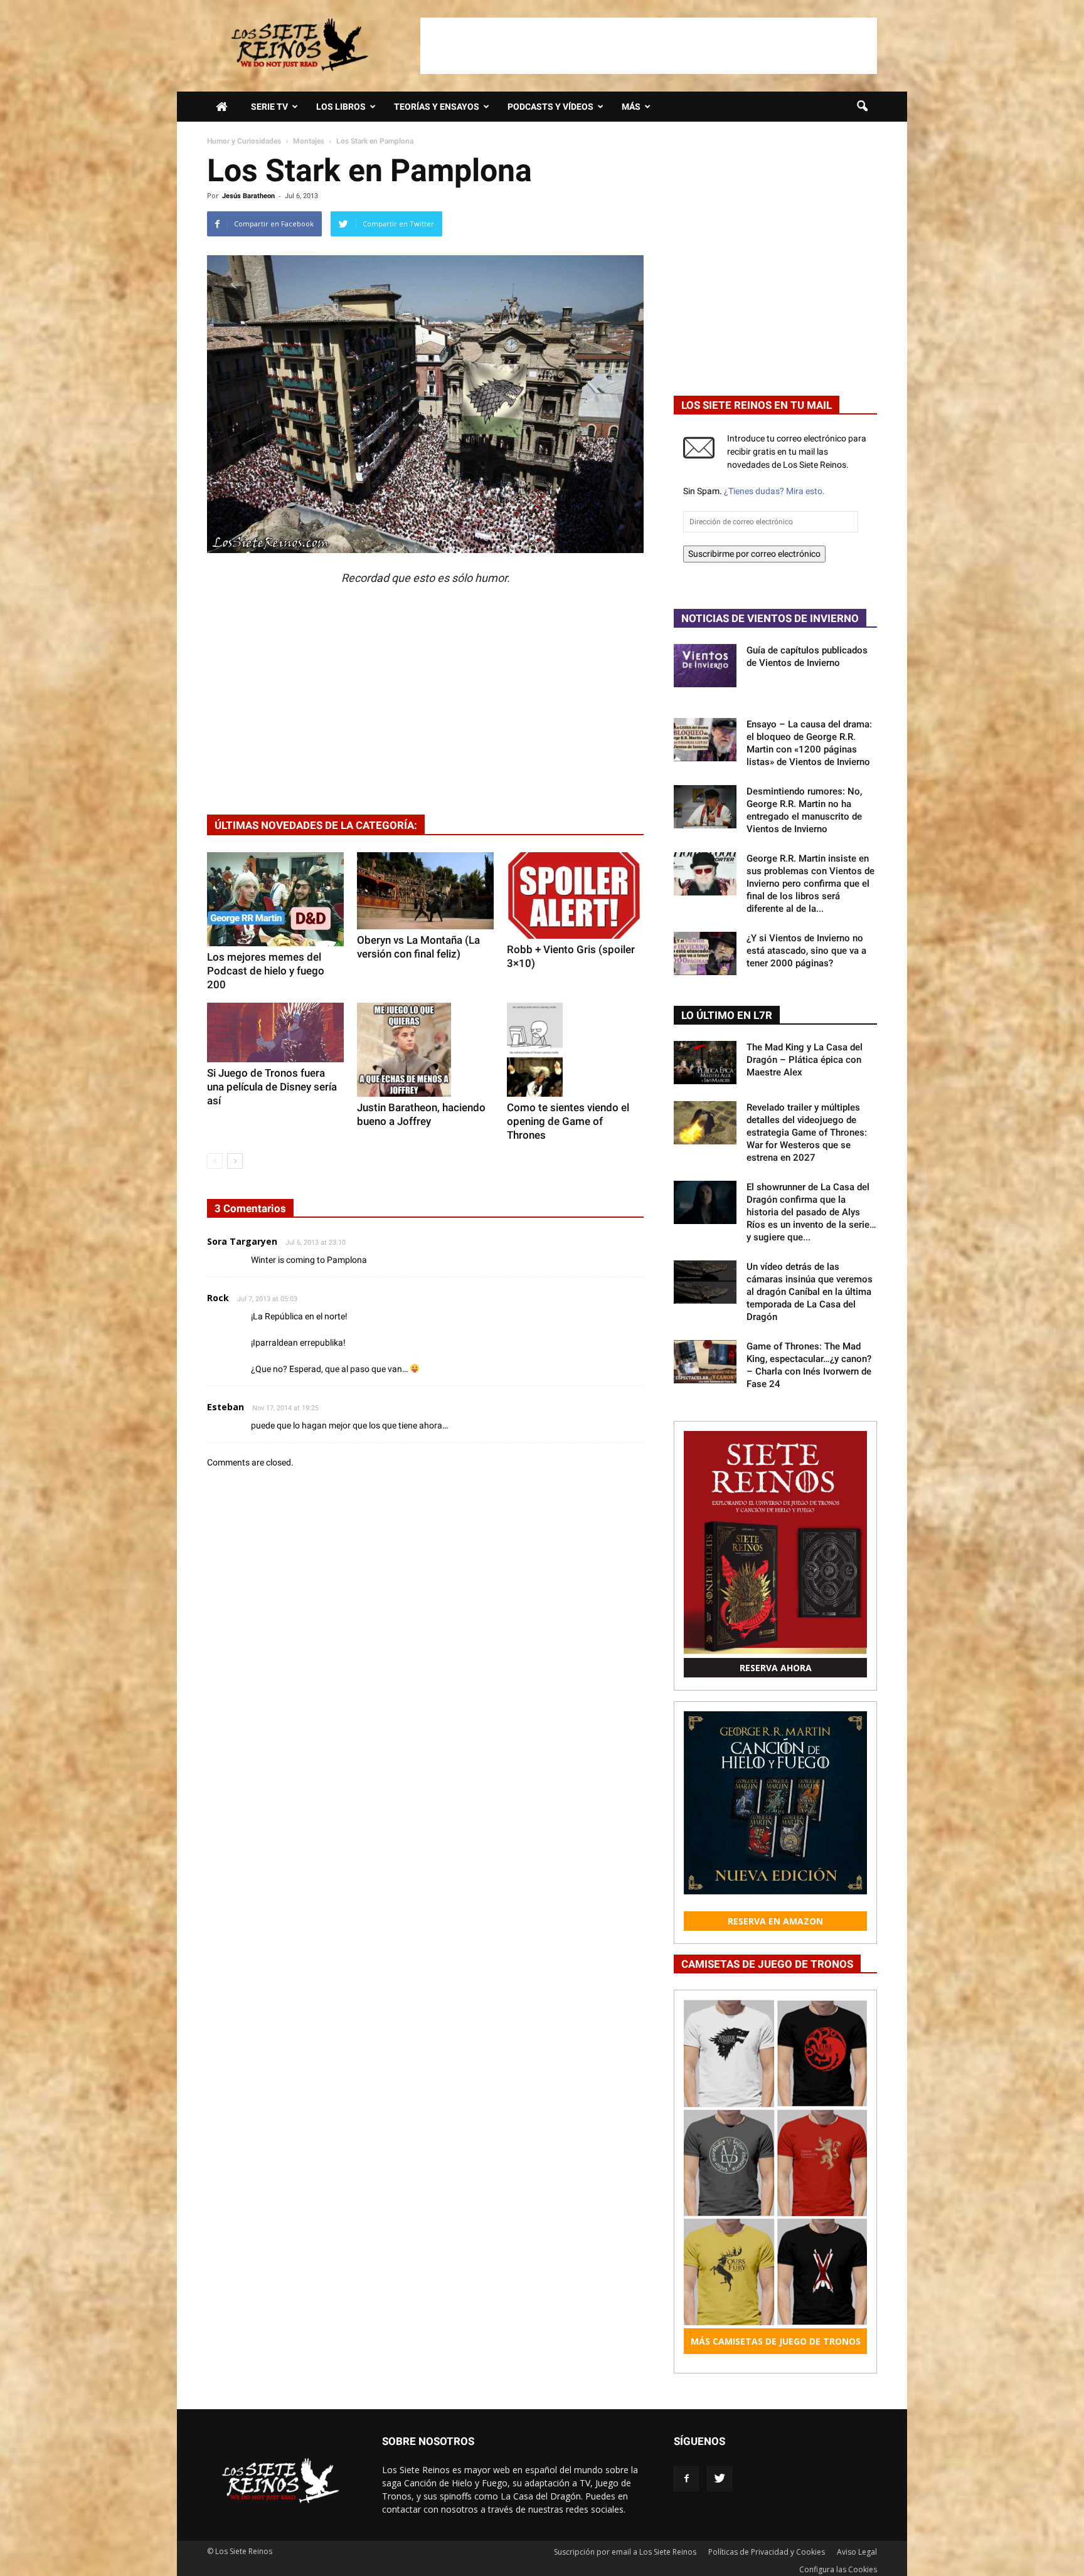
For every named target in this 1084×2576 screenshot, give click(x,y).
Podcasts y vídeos (550, 107)
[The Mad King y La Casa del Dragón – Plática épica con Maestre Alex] (705, 1063)
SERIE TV (269, 107)
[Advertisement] (649, 46)
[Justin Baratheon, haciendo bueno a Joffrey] (425, 1050)
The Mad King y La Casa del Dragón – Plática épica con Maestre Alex (805, 1060)
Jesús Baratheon (248, 196)
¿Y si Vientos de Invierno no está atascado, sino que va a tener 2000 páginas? (806, 951)
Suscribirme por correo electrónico (754, 554)
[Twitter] (720, 2479)
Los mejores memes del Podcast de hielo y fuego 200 (266, 971)
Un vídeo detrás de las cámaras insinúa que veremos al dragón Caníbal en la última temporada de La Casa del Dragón (810, 1292)
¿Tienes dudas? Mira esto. (774, 491)
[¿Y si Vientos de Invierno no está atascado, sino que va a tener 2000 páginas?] (705, 953)
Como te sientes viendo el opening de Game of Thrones (568, 1121)
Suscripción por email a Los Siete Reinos (625, 2552)
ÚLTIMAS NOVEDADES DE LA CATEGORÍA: (316, 825)
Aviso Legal (857, 2552)
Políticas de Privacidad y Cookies (767, 2552)
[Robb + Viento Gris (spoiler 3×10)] (575, 895)
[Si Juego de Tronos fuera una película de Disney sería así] (275, 1032)
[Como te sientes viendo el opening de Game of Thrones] (575, 1050)
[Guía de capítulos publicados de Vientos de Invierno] (705, 666)
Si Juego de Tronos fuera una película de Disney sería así (272, 1087)
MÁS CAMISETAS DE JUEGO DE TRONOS (776, 2341)
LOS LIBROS (341, 107)
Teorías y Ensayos (437, 107)
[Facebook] (686, 2479)
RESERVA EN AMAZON (775, 1921)
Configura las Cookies (838, 2569)
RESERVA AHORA (776, 1668)
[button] (862, 107)
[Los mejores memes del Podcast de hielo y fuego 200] (275, 899)
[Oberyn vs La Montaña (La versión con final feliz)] (425, 890)
